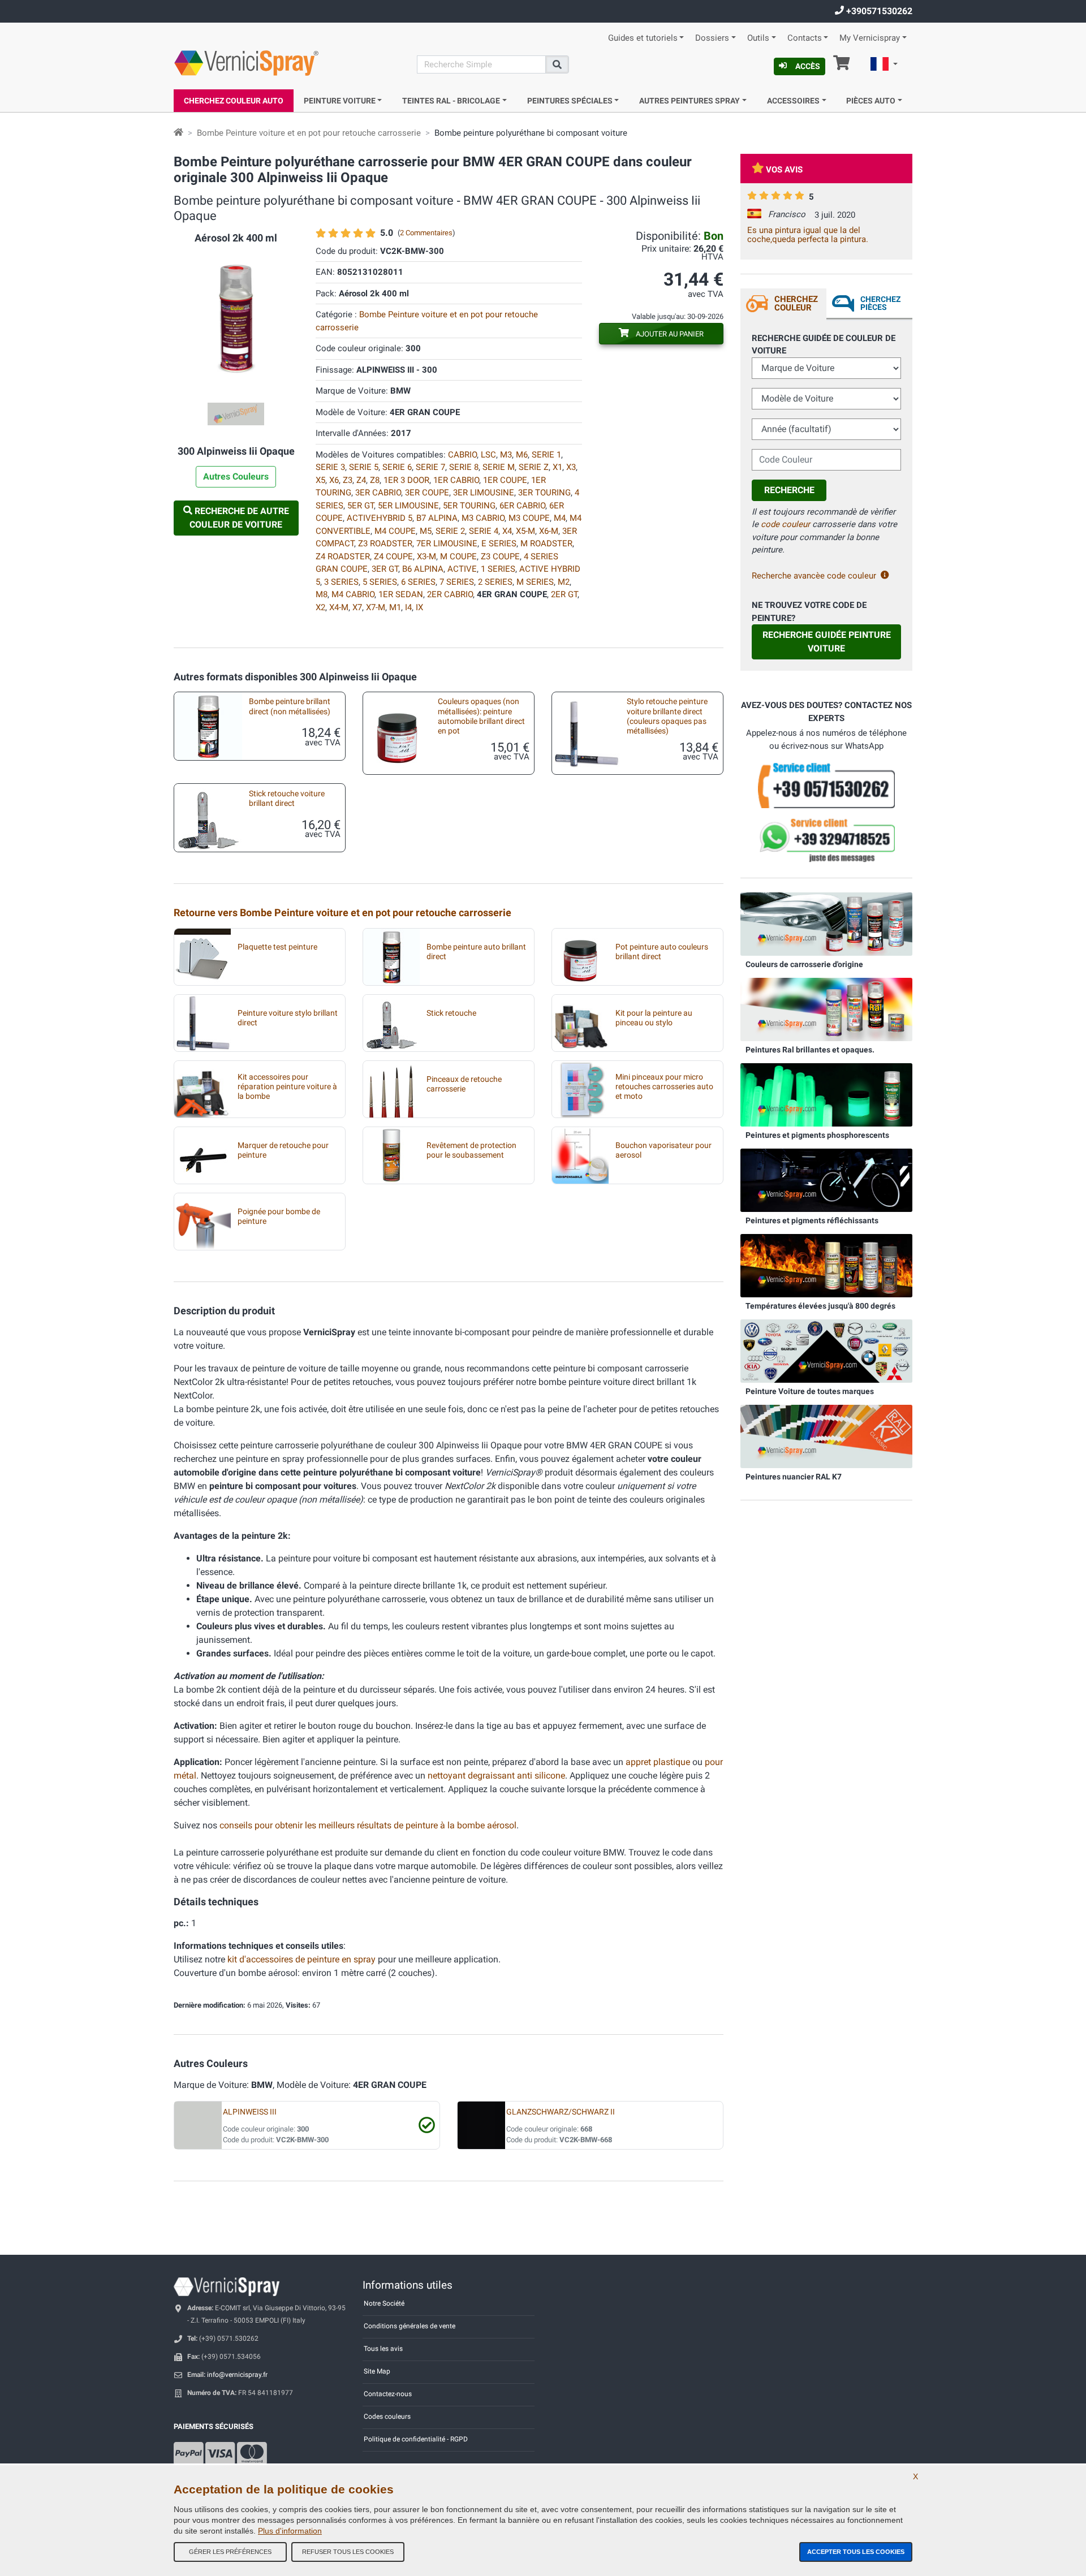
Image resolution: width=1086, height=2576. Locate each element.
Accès (808, 66)
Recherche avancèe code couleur (814, 576)
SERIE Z (534, 467)
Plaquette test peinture (277, 947)
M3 (506, 455)
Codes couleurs (387, 2417)
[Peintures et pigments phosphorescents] (826, 1094)
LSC (488, 455)
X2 (320, 607)
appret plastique (658, 1762)
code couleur (785, 524)
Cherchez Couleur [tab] (796, 303)
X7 (357, 607)
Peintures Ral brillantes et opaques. (810, 1050)
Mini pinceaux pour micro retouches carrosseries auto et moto (664, 1087)
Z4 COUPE (393, 556)
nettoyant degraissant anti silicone (496, 1775)
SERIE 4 (484, 531)
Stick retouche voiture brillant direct (287, 799)
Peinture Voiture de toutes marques (810, 1391)
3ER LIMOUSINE (484, 493)
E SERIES (499, 543)
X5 (320, 480)
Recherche (789, 490)
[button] (884, 66)
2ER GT (564, 594)
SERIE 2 (450, 531)
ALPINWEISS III (250, 2112)
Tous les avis (383, 2349)
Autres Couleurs (236, 476)
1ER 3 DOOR (406, 480)
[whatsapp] (826, 840)
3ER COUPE (427, 493)
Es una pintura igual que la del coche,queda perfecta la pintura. (808, 235)
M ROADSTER (546, 543)
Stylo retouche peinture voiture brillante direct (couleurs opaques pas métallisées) (667, 716)
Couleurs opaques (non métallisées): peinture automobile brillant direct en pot (481, 716)
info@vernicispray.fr (237, 2375)
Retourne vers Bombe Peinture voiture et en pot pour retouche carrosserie (342, 912)
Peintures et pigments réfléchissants (812, 1220)
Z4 (361, 480)
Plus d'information (290, 2531)
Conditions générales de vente (410, 2326)
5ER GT (361, 506)
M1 (395, 607)
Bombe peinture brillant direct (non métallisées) (290, 706)
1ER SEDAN (401, 594)
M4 (560, 518)
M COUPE (458, 556)
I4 (408, 607)
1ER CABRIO (456, 480)
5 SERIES (380, 582)
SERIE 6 (397, 467)
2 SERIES (495, 582)
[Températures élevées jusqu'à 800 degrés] (826, 1265)
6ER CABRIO (522, 506)
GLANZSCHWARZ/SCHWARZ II (561, 2112)
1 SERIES (498, 569)
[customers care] (826, 784)
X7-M (376, 607)
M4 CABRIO (353, 594)
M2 (564, 582)
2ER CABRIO (450, 594)
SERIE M (499, 467)
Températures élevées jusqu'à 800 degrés (820, 1306)
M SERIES (535, 582)
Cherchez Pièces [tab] (880, 303)
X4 (507, 531)
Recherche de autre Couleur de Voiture (239, 518)
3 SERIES (341, 582)
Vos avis (784, 170)
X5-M (525, 531)
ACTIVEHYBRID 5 (380, 518)
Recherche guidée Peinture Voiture (827, 642)
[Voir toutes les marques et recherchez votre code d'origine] (826, 1350)
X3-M (426, 556)
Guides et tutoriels (643, 38)
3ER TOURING (544, 493)
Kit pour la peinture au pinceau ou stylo (654, 1018)
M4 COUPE (395, 531)
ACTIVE (462, 569)
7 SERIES (457, 582)
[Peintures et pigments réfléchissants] (826, 1180)
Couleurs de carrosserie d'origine (804, 964)
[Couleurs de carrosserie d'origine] (826, 924)
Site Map (377, 2371)
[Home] (178, 133)
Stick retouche (451, 1013)
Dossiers (712, 38)
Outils (758, 38)
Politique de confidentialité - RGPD (416, 2439)
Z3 (348, 480)
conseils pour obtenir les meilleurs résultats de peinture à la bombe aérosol (368, 1825)
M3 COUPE (529, 518)
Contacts (805, 38)
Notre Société (384, 2303)
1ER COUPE (505, 480)
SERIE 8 (464, 467)
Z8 (375, 480)
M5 (426, 531)
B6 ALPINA (423, 569)
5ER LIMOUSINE (408, 506)
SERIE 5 (364, 467)
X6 (334, 480)
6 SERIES (418, 582)
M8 (322, 594)
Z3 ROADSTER (385, 543)
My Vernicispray (870, 38)
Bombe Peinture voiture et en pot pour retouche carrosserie (309, 133)
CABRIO (462, 455)
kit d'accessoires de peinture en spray (301, 1959)
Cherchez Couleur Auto (234, 101)
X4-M (339, 607)
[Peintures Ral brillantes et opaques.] (826, 1009)
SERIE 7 (430, 467)
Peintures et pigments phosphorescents (817, 1135)
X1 (557, 467)
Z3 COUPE (500, 556)
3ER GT (385, 569)
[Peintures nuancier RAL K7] (826, 1436)
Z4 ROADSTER (343, 556)
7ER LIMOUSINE (447, 543)
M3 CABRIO (483, 518)
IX (419, 607)
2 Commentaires (426, 233)
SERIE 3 (330, 467)
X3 (571, 467)
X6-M (549, 531)
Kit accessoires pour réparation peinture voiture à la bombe (287, 1087)
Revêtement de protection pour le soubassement (471, 1150)
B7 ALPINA (437, 518)
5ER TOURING (469, 506)
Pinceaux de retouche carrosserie (464, 1084)
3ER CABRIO (378, 493)
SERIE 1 (546, 455)
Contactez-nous (388, 2394)
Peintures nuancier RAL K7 (794, 1477)
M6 (522, 455)
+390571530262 (878, 11)
